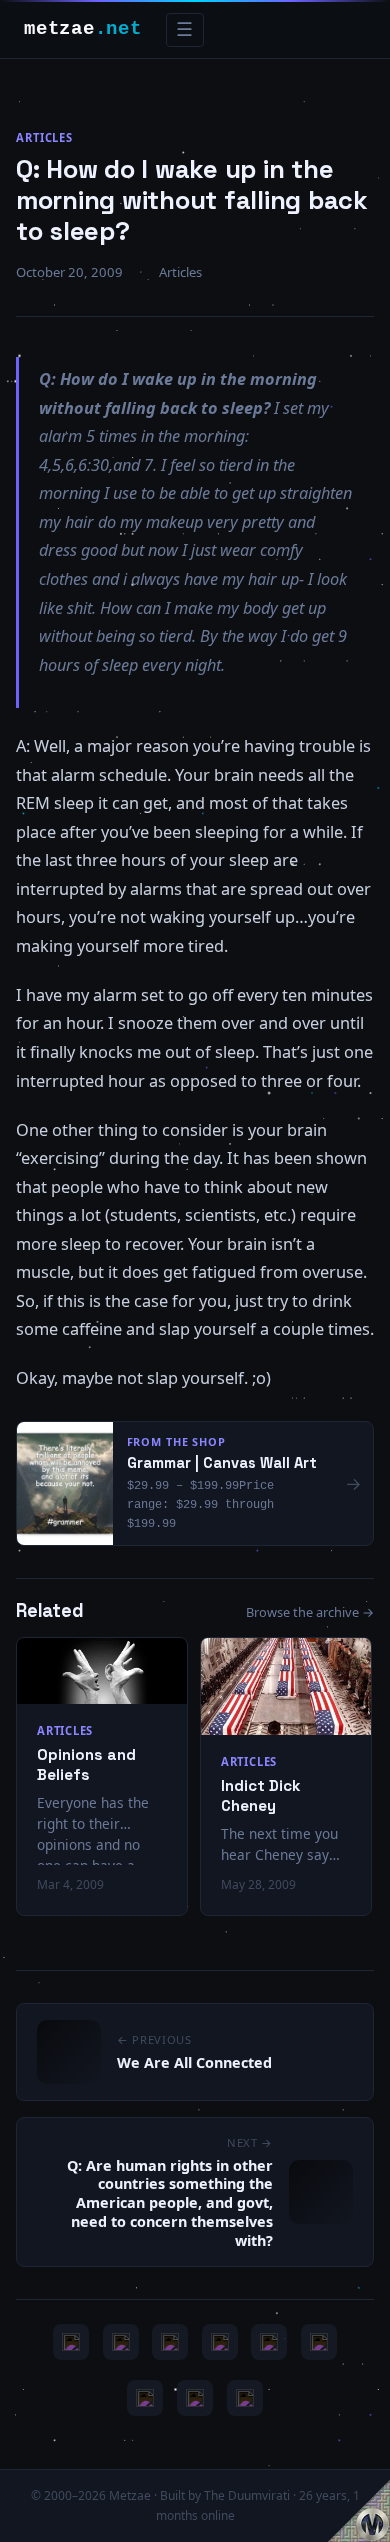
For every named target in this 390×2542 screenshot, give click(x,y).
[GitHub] (220, 2342)
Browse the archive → (310, 1612)
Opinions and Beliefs (86, 1764)
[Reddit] (245, 2398)
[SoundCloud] (269, 2342)
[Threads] (195, 2398)
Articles (44, 137)
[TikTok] (319, 2342)
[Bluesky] (170, 2342)
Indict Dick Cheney (260, 1795)
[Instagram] (121, 2342)
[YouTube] (71, 2342)
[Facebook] (145, 2398)
